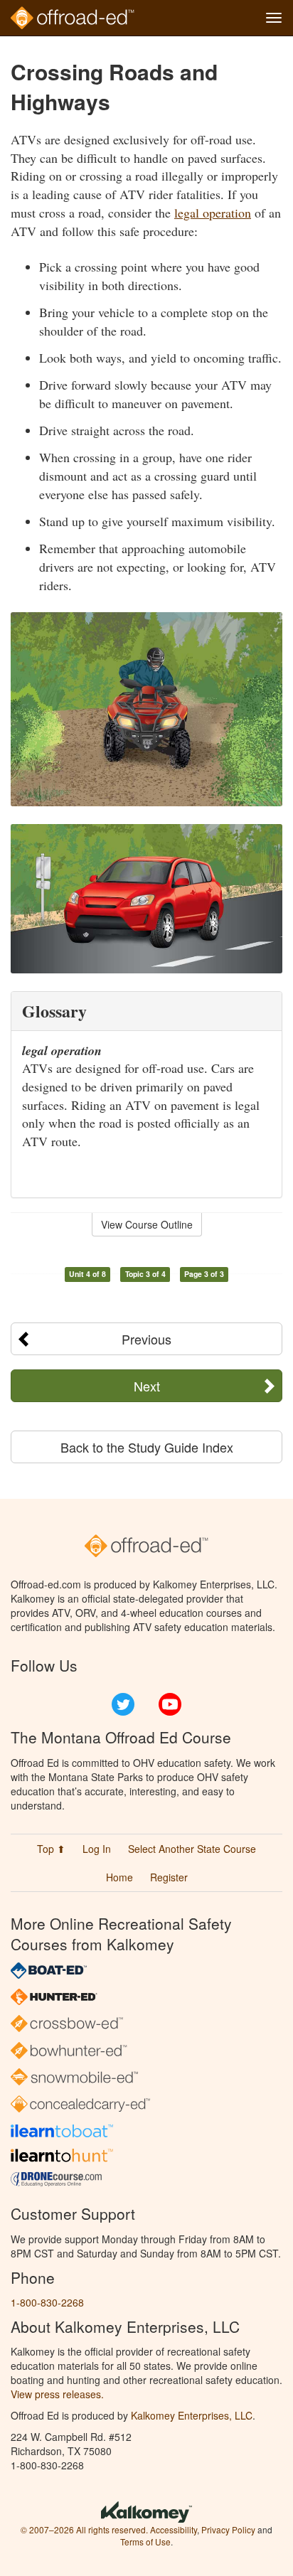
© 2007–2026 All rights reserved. (84, 2529)
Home (119, 1877)
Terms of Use (145, 2542)
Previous (146, 1339)
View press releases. (57, 2394)
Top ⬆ (51, 1849)
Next (147, 1386)
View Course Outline (147, 1224)
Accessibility (174, 2529)
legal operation (213, 213)
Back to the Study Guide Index (147, 1447)
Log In (97, 1849)
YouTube (170, 1704)
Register (169, 1877)
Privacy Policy (228, 2529)
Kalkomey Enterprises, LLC (192, 2415)
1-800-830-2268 (47, 2302)
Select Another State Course (192, 1849)
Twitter (123, 1704)
